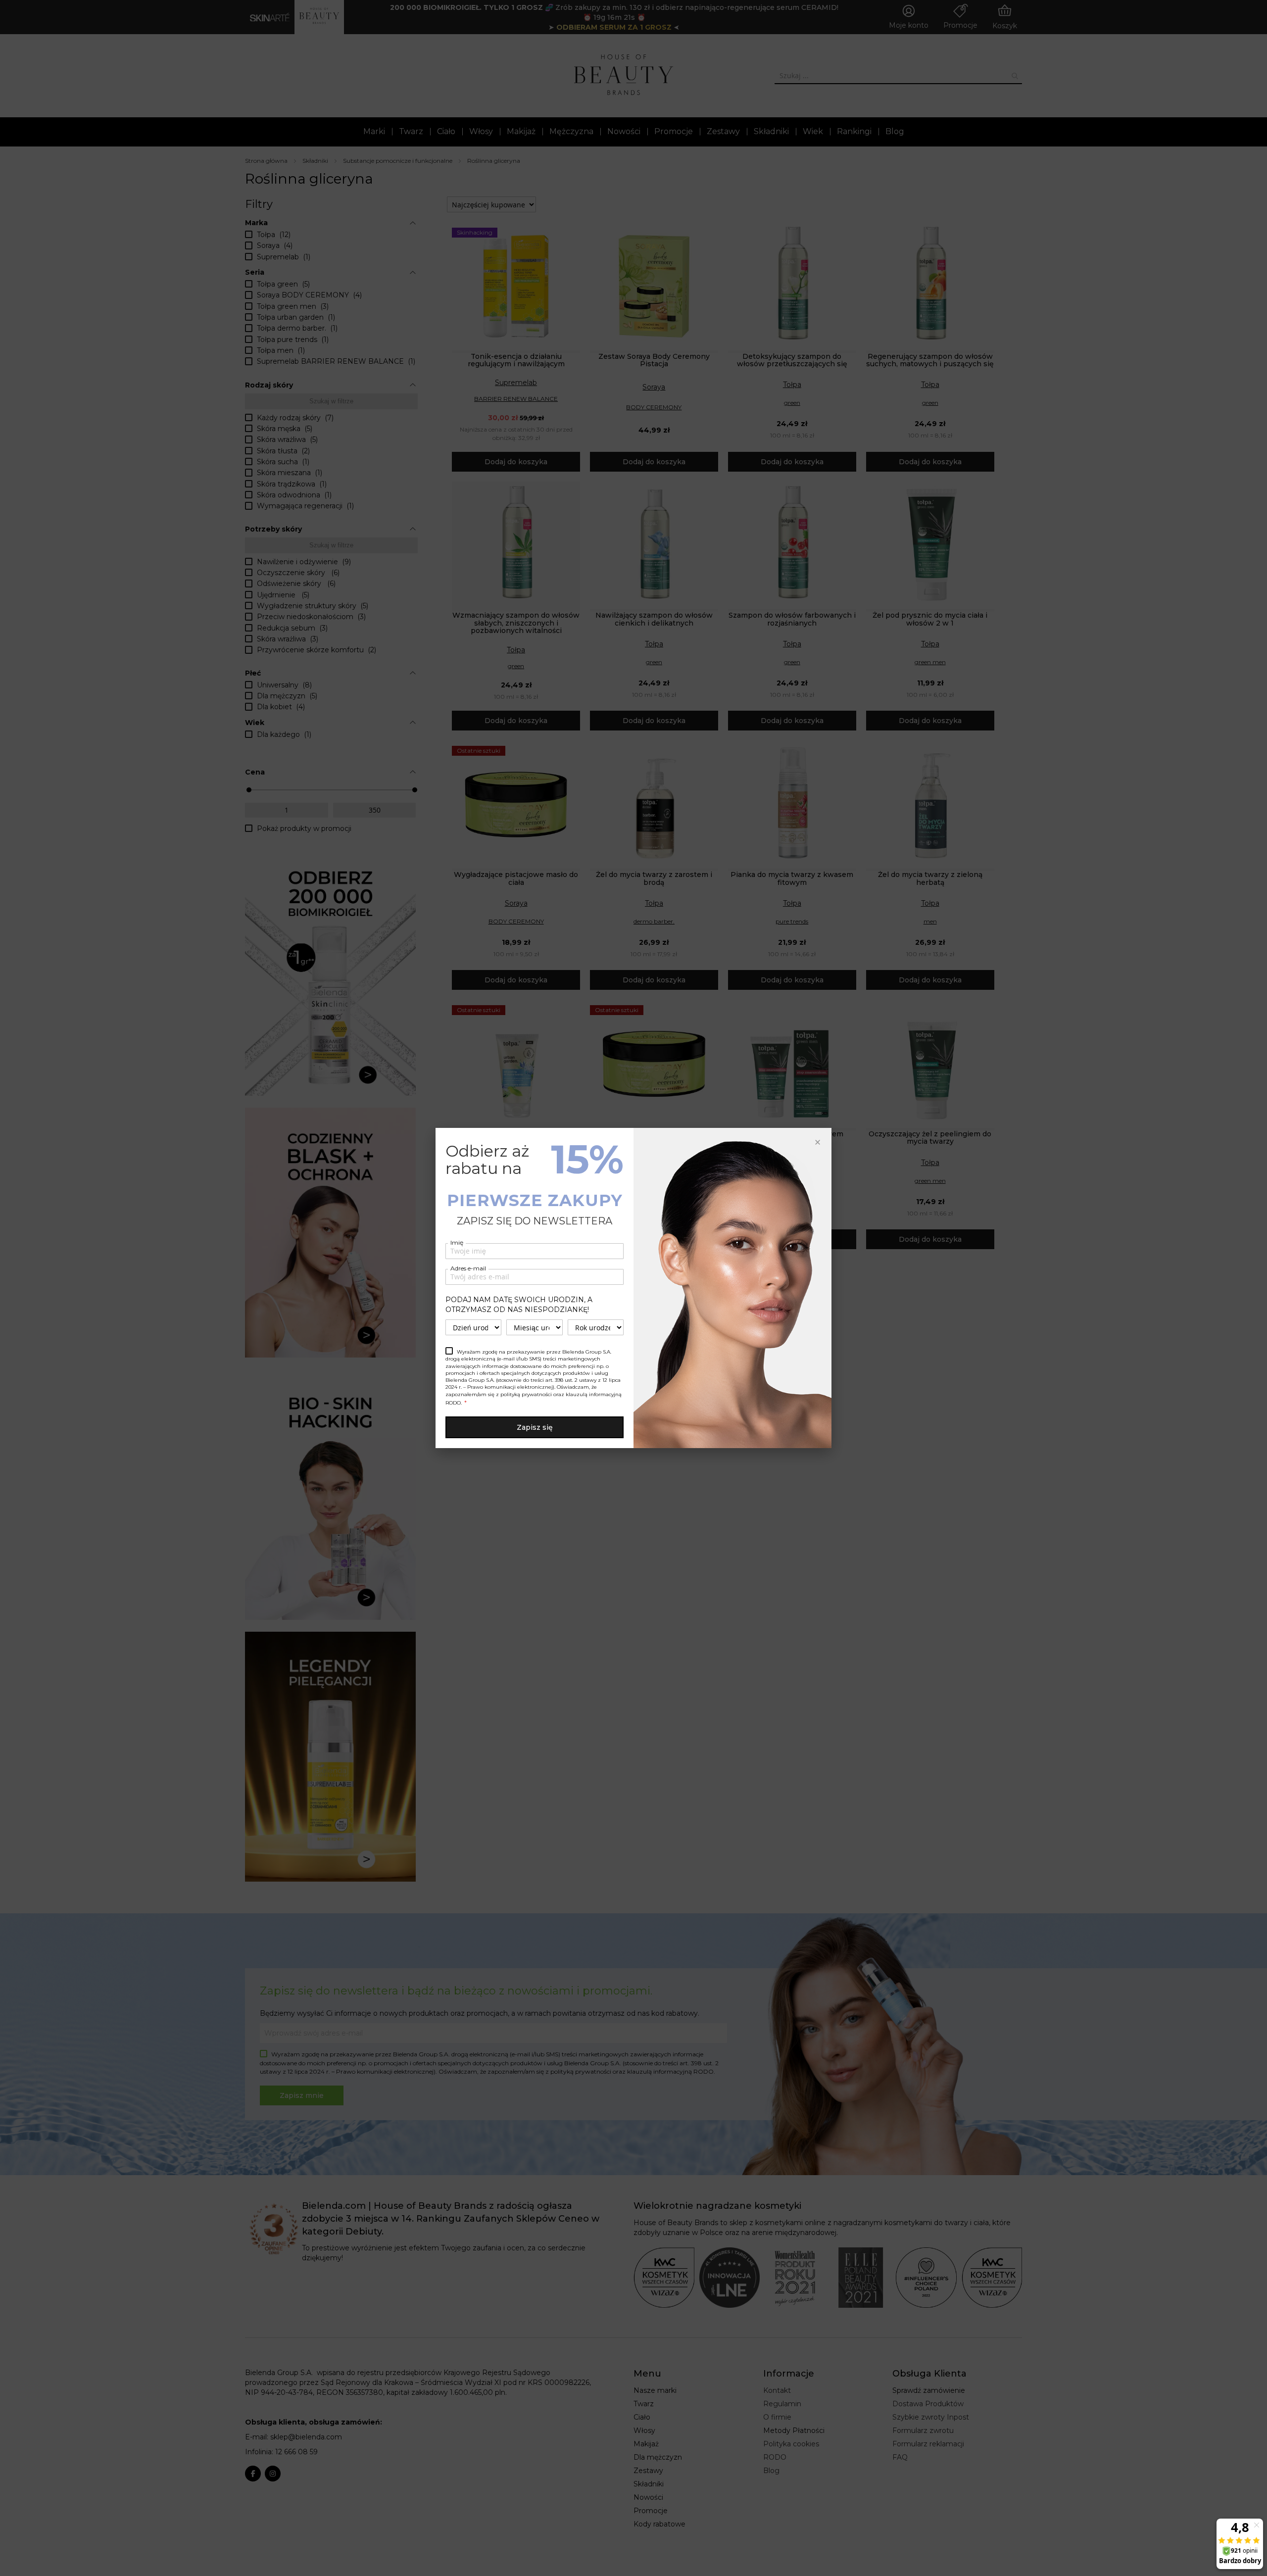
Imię (457, 1242)
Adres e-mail (468, 1268)
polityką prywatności (526, 1394)
